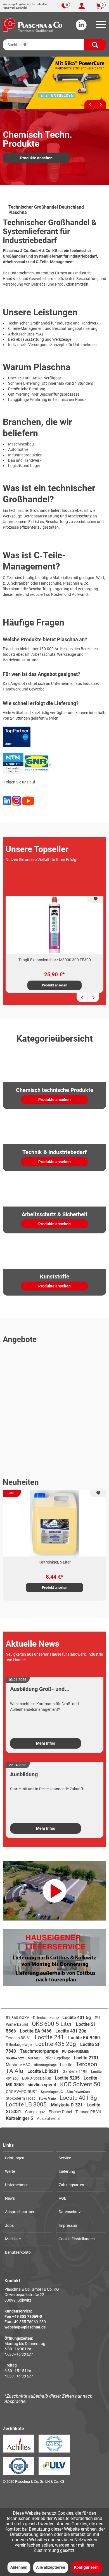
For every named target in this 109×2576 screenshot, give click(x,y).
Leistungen (15, 2158)
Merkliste (13, 2239)
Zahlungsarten (71, 2185)
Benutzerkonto (18, 2252)
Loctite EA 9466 (36, 2031)
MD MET (35, 2058)
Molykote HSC (18, 2065)
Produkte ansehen (36, 158)
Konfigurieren (86, 2567)
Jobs (9, 2225)
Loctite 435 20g (56, 2044)
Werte (10, 2171)
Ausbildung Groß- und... (40, 1689)
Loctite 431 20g (71, 2031)
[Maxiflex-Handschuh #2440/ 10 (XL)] (54, 925)
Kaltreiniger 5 (20, 2118)
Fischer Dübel (61, 2112)
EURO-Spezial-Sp (37, 2078)
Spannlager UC (52, 2092)
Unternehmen (17, 2185)
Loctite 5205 (68, 2078)
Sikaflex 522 (15, 2058)
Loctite (67, 2065)
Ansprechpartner (20, 2212)
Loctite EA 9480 (84, 2038)
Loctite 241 (50, 2037)
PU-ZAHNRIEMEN (76, 2052)
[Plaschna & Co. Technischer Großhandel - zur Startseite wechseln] (33, 25)
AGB (63, 2198)
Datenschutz (70, 2212)
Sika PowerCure (78, 2092)
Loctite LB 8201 (44, 2071)
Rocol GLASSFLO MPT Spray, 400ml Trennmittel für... (55, 1562)
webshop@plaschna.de (25, 2327)
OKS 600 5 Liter (53, 2024)
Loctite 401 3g (78, 2098)
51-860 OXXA (18, 2018)
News (10, 2198)
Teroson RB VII (88, 2112)
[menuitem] (100, 26)
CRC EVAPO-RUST (22, 2092)
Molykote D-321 (67, 2105)
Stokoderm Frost (21, 2098)
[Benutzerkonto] (82, 6)
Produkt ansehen (55, 985)
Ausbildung (24, 1774)
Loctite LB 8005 (27, 2104)
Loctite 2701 (86, 2058)
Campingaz (35, 2112)
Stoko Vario (48, 2099)
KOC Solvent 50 (80, 2084)
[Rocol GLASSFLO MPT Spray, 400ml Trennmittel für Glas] (54, 1523)
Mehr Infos (46, 1743)
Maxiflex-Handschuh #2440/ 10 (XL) (55, 960)
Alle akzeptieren (51, 2567)
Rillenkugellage (46, 2018)
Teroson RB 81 (19, 2038)
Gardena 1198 (75, 2071)
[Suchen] (95, 45)
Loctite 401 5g (77, 2018)
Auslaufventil (48, 2118)
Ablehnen (19, 2567)
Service (65, 2158)
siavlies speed (42, 2085)
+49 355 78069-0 (27, 2316)
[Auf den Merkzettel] (95, 900)
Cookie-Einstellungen (77, 2239)
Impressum (68, 2225)
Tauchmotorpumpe (40, 2051)
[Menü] (100, 26)
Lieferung (67, 2171)
